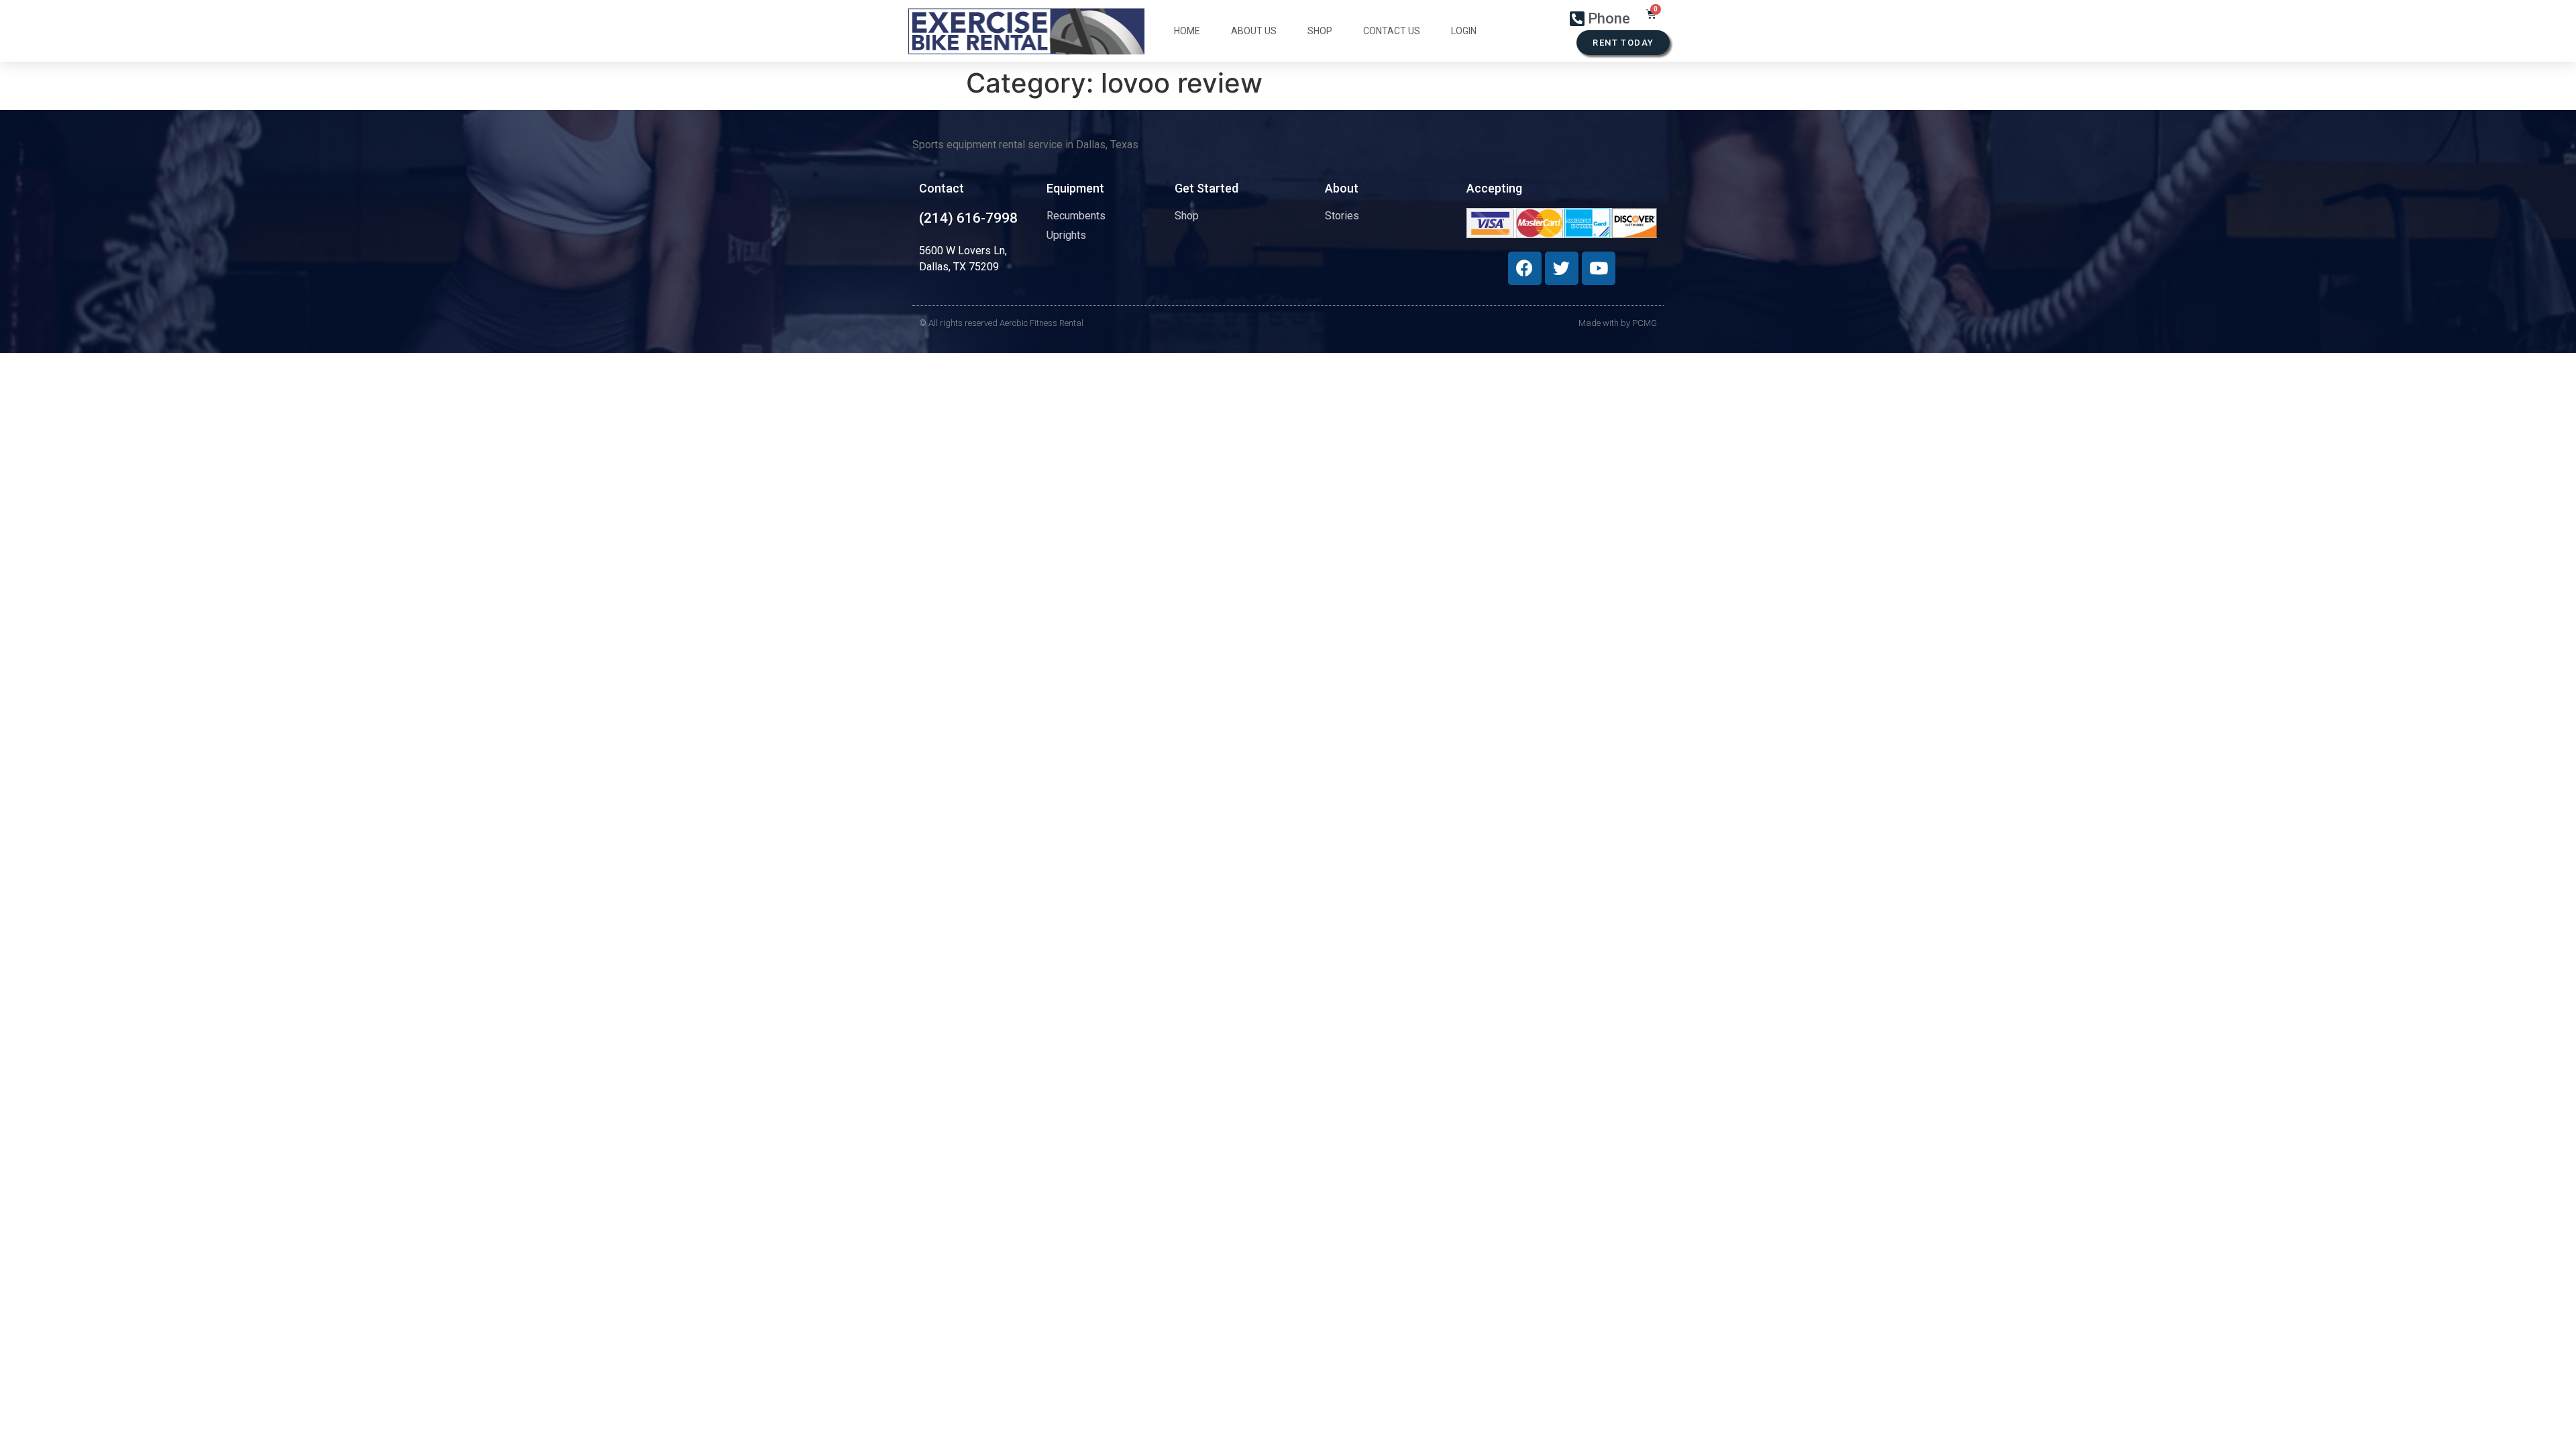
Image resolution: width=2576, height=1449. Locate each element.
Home (1187, 31)
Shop (1320, 31)
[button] (1623, 43)
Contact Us (1392, 31)
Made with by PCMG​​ (1618, 323)
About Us (1254, 31)
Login (1464, 31)
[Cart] (1651, 14)
